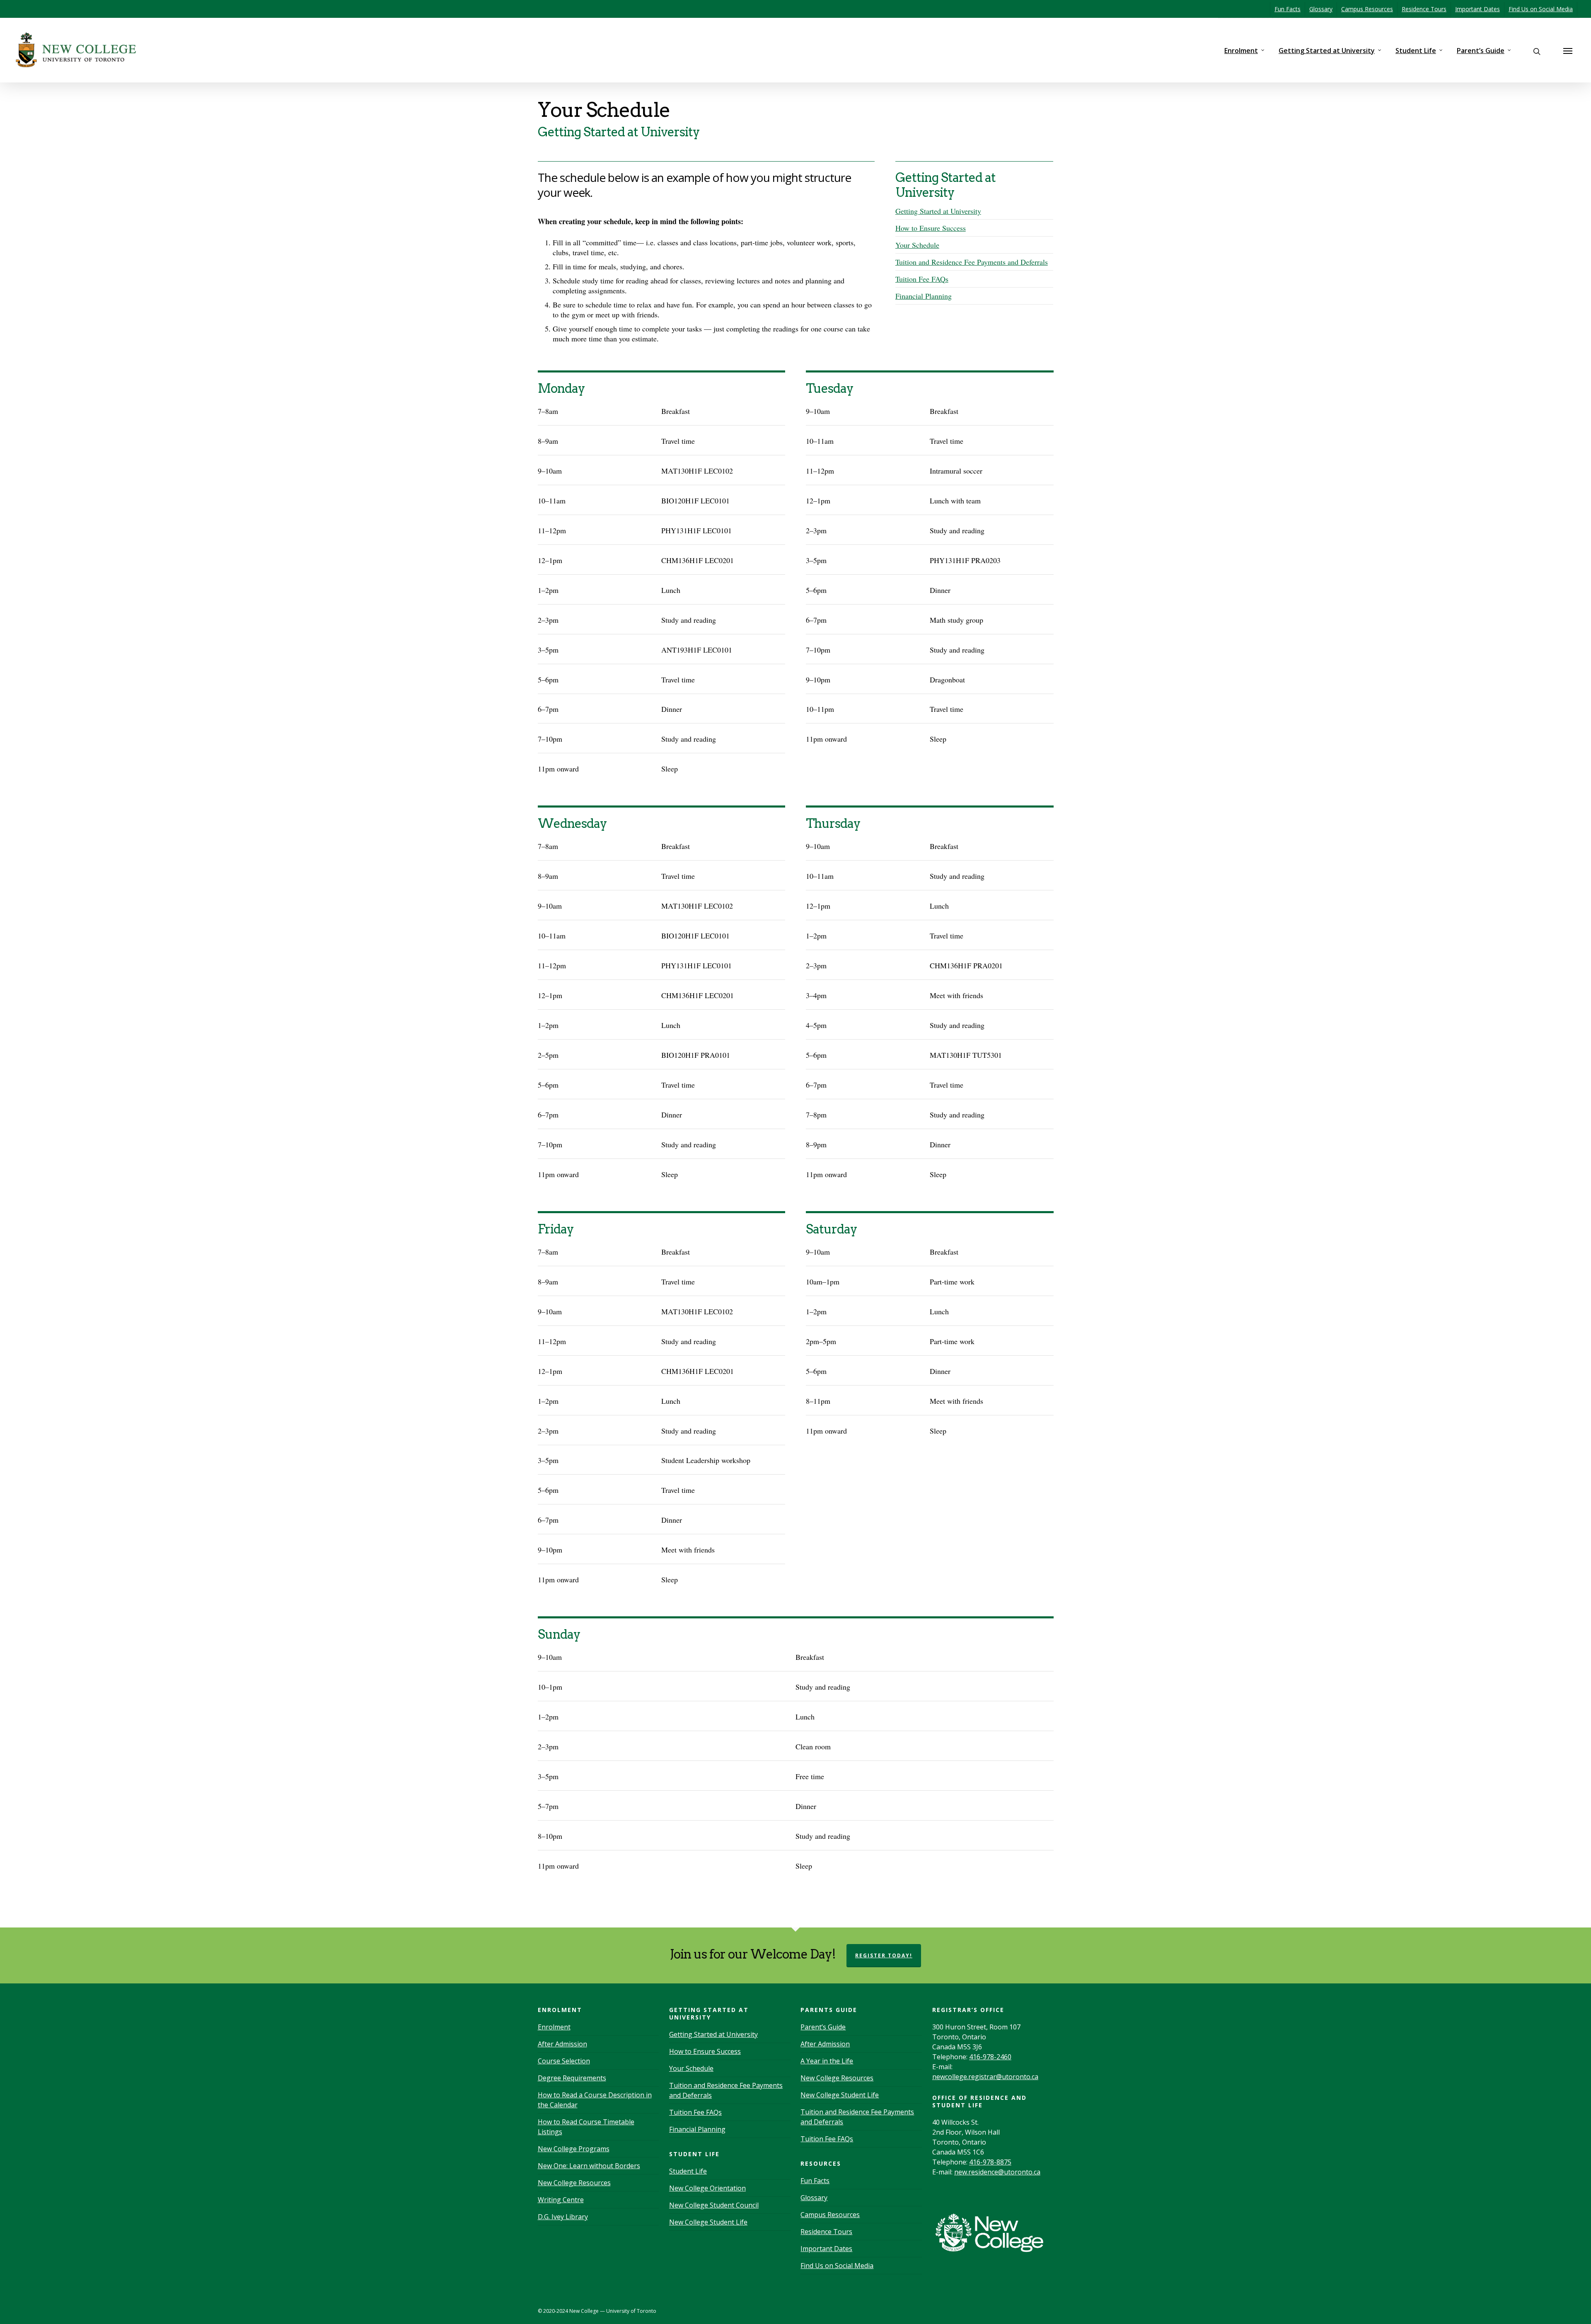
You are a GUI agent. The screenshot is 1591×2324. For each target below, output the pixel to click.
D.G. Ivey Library (563, 2217)
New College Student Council (714, 2205)
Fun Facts (1288, 9)
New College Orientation (707, 2188)
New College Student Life (708, 2222)
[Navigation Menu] (1568, 51)
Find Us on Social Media (1541, 9)
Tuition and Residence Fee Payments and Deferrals (972, 262)
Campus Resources (1367, 9)
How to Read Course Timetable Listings (586, 2127)
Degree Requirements (572, 2078)
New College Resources (574, 2183)
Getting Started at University (1327, 51)
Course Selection (564, 2061)
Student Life (1416, 51)
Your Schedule (917, 245)
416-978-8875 (990, 2162)
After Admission (562, 2044)
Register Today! (884, 1955)
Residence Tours (1424, 9)
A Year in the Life (827, 2061)
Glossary (1321, 9)
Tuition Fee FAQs (922, 279)
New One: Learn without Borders (589, 2166)
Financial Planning (924, 296)
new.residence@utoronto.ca (997, 2172)
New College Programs (574, 2149)
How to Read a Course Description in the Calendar (595, 2100)
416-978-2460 (990, 2057)
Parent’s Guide (1481, 51)
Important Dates (1477, 9)
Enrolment (1241, 51)
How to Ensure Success (931, 228)
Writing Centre (561, 2200)
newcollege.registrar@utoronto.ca (985, 2077)
